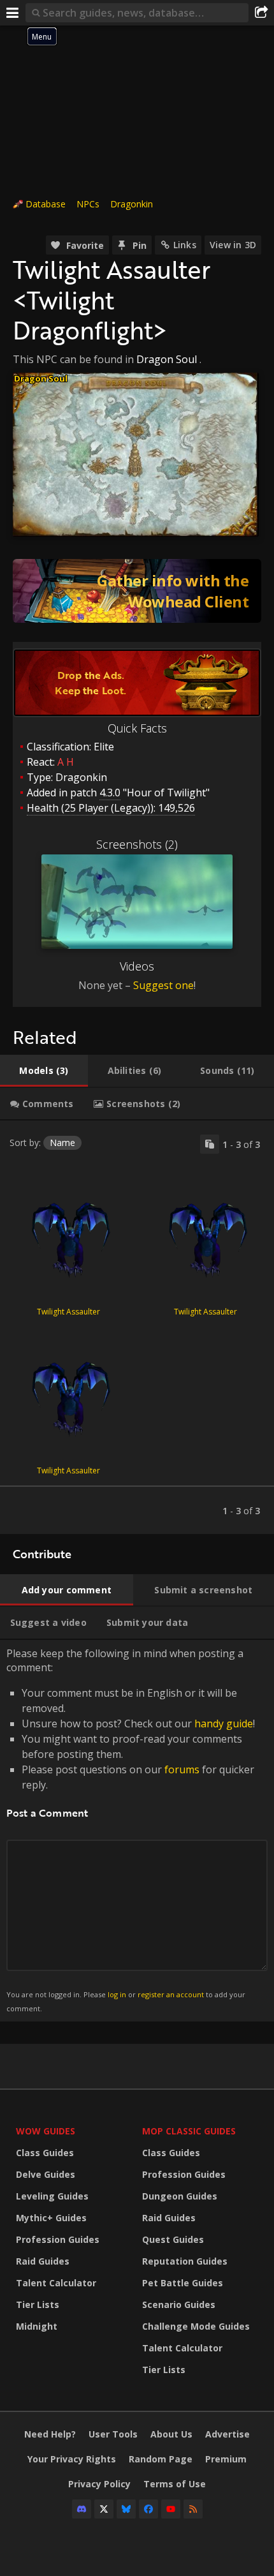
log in (117, 1994)
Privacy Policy (99, 2484)
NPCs (88, 204)
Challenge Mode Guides (196, 2326)
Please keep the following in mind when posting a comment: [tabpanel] (131, 1830)
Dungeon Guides (180, 2196)
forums (182, 1769)
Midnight (37, 2326)
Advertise (227, 2434)
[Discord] (82, 2509)
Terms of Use (175, 2484)
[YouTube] (171, 2509)
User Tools (113, 2434)
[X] (104, 2509)
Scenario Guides (179, 2304)
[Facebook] (148, 2509)
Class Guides (45, 2153)
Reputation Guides (185, 2261)
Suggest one (163, 985)
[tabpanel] (137, 1327)
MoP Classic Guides (189, 2131)
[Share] (261, 13)
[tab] (44, 1071)
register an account (171, 1994)
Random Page (161, 2459)
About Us (171, 2434)
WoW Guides (46, 2131)
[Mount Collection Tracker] (137, 591)
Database (46, 204)
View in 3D (233, 245)
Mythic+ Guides (51, 2218)
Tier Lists (38, 2304)
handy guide (224, 1724)
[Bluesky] (126, 2509)
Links (185, 245)
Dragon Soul (167, 359)
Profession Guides (58, 2239)
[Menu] (13, 13)
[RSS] (193, 2509)
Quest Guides (173, 2239)
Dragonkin (132, 204)
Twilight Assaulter (68, 1312)
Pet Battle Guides (183, 2283)
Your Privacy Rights (72, 2459)
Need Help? (50, 2434)
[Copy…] (210, 1144)
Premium (226, 2459)
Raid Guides (43, 2261)
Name (62, 1143)
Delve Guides (46, 2174)
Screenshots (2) (137, 844)
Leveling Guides (52, 2196)
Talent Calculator (56, 2283)
